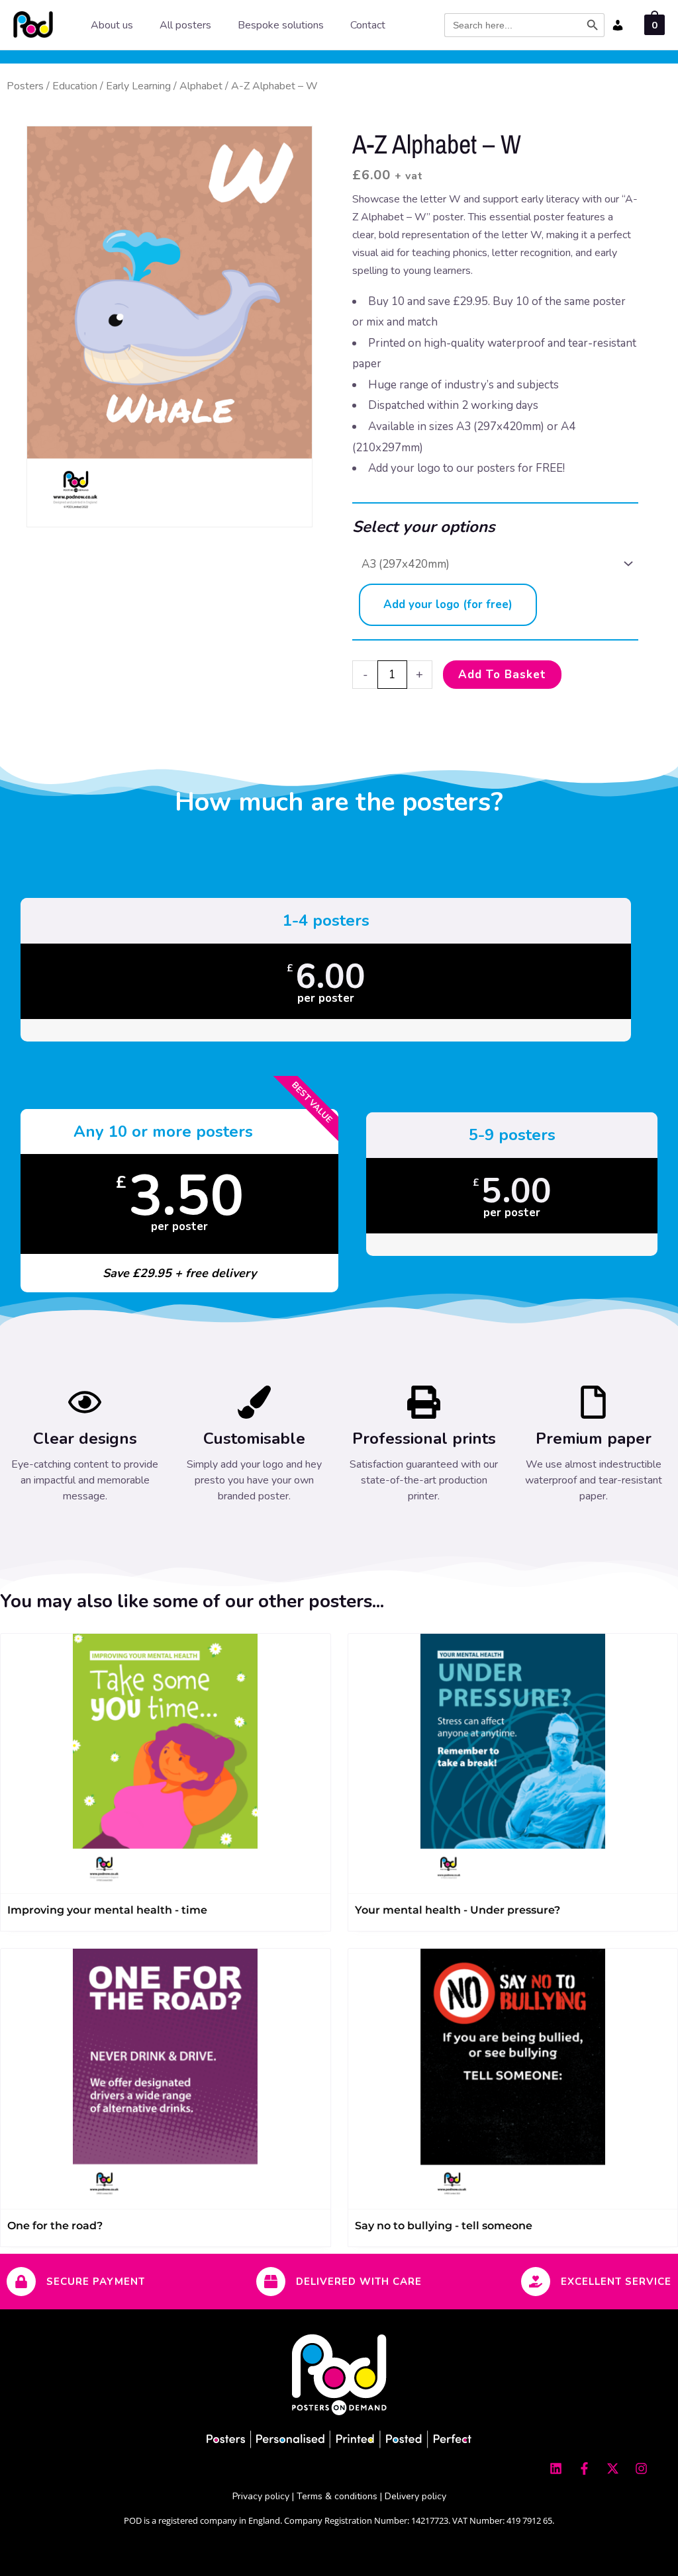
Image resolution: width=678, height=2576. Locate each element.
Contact (368, 25)
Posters (25, 86)
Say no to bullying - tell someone (444, 2226)
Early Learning (138, 86)
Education (75, 86)
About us (112, 25)
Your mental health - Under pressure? (458, 1910)
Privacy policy (261, 2496)
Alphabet (201, 86)
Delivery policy (415, 2496)
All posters (185, 25)
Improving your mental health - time (107, 1910)
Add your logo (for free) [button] (448, 604)
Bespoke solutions (281, 25)
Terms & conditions (337, 2496)
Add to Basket (502, 675)
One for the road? (55, 2226)
